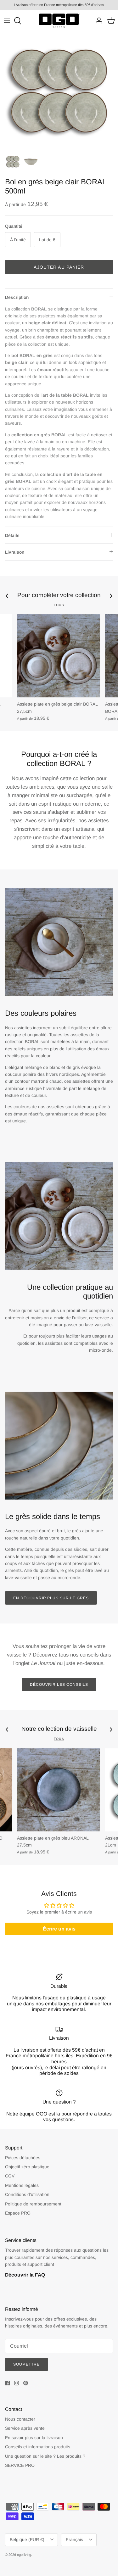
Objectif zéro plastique (27, 2167)
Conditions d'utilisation (27, 2194)
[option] (59, 91)
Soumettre (26, 2364)
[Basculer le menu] (7, 21)
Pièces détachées (23, 2158)
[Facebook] (7, 2383)
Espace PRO (18, 2213)
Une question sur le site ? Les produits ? (45, 2456)
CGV (10, 2176)
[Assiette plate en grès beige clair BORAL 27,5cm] (59, 656)
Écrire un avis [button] (59, 1929)
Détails (12, 535)
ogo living (24, 2555)
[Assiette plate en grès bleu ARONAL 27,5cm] (59, 1790)
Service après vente (25, 2428)
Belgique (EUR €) (27, 2540)
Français (74, 2540)
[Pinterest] (26, 2383)
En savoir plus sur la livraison (34, 2438)
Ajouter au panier (59, 267)
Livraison (15, 552)
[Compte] (97, 21)
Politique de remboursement (33, 2204)
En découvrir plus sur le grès (51, 1598)
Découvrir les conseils (59, 1685)
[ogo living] (59, 21)
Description (17, 297)
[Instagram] (17, 2383)
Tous (59, 605)
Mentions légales (22, 2185)
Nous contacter (20, 2419)
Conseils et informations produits (38, 2447)
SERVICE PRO (20, 2465)
